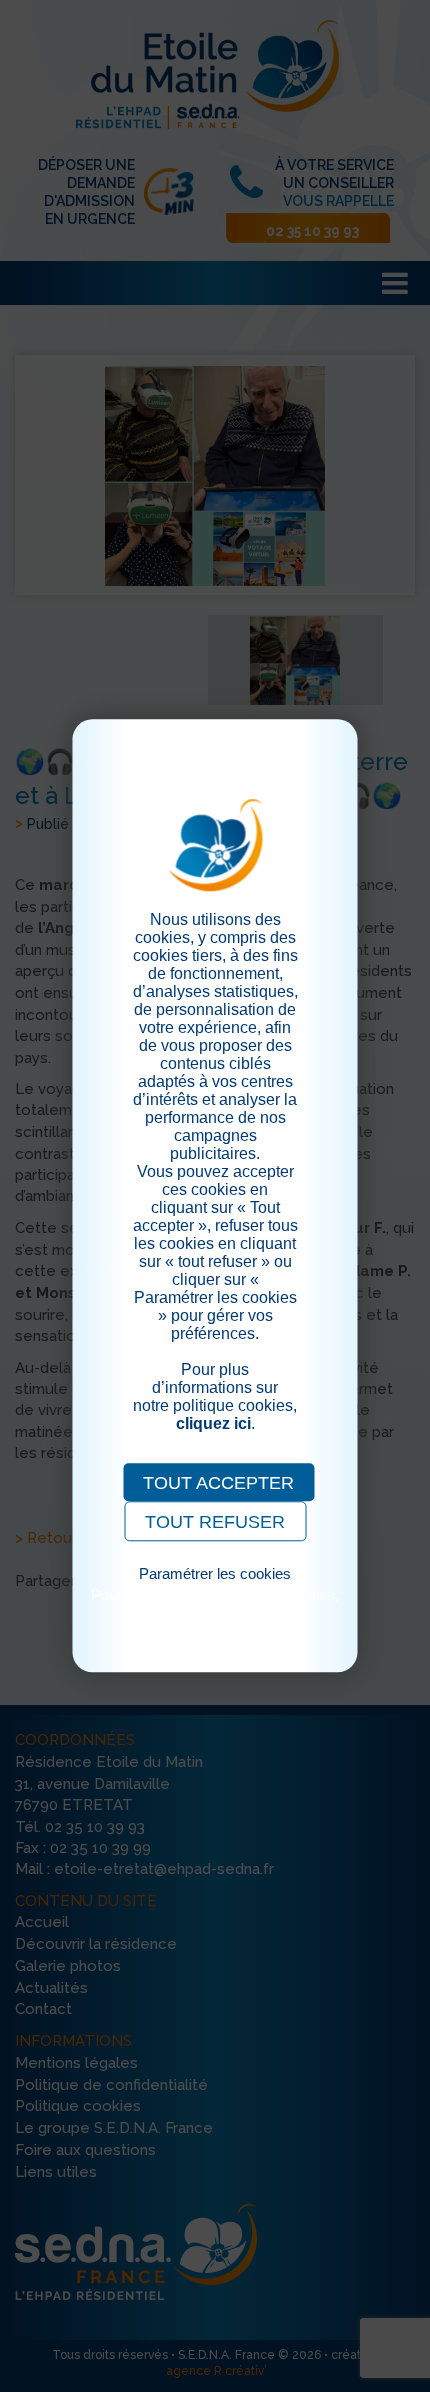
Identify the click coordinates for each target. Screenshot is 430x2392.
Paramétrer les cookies (215, 1573)
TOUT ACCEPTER (218, 1483)
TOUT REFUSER (215, 1522)
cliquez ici (213, 1423)
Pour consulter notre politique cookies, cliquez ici (215, 1603)
